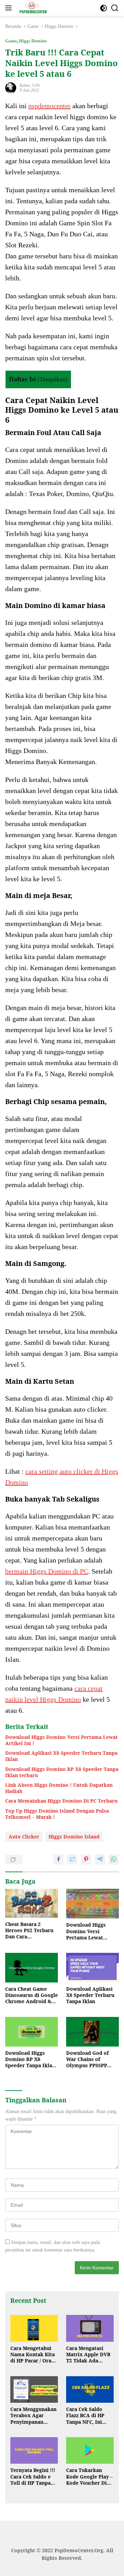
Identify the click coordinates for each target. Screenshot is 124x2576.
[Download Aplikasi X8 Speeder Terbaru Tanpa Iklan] (92, 1968)
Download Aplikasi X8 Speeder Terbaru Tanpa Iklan (61, 1756)
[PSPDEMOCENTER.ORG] (32, 8)
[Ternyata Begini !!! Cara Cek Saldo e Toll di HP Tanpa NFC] (34, 2451)
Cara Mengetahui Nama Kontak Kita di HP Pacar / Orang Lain (34, 2355)
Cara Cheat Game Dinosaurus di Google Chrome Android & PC (32, 1995)
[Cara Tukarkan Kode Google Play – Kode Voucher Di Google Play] (90, 2451)
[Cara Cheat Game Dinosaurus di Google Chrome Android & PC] (32, 1968)
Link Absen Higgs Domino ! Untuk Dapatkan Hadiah (59, 1788)
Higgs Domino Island (74, 1837)
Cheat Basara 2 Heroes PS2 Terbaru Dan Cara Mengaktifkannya (29, 1931)
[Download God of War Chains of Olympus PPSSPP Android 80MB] (92, 2032)
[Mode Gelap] (104, 8)
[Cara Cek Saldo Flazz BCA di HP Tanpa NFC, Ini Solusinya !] (90, 2390)
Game (11, 41)
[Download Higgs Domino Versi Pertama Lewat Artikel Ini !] (92, 1904)
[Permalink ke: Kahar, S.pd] (11, 88)
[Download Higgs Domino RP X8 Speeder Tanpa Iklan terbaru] (32, 2032)
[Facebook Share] (59, 1859)
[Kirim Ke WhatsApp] (114, 1859)
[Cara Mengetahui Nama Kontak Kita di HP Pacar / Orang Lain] (34, 2328)
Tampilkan (53, 379)
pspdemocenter (49, 106)
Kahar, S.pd (30, 85)
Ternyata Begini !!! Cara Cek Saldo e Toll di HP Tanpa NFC (33, 2477)
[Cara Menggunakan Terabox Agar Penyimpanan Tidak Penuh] (34, 2390)
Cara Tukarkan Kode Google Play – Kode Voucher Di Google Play (89, 2477)
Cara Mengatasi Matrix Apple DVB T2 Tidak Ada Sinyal (88, 2355)
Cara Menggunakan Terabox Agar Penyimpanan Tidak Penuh (33, 2416)
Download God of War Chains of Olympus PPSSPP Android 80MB (87, 2059)
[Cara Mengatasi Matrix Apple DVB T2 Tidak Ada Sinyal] (90, 2328)
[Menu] (10, 8)
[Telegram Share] (100, 1859)
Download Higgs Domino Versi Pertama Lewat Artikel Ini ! (61, 1740)
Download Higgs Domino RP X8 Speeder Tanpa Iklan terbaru (62, 1772)
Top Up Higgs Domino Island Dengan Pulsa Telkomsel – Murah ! (57, 1814)
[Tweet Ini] (72, 1859)
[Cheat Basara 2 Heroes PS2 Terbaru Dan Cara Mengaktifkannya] (32, 1903)
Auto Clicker (24, 1837)
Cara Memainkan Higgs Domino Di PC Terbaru (61, 1801)
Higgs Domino (33, 41)
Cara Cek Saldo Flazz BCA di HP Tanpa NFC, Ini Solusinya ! (85, 2416)
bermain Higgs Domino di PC (47, 1571)
